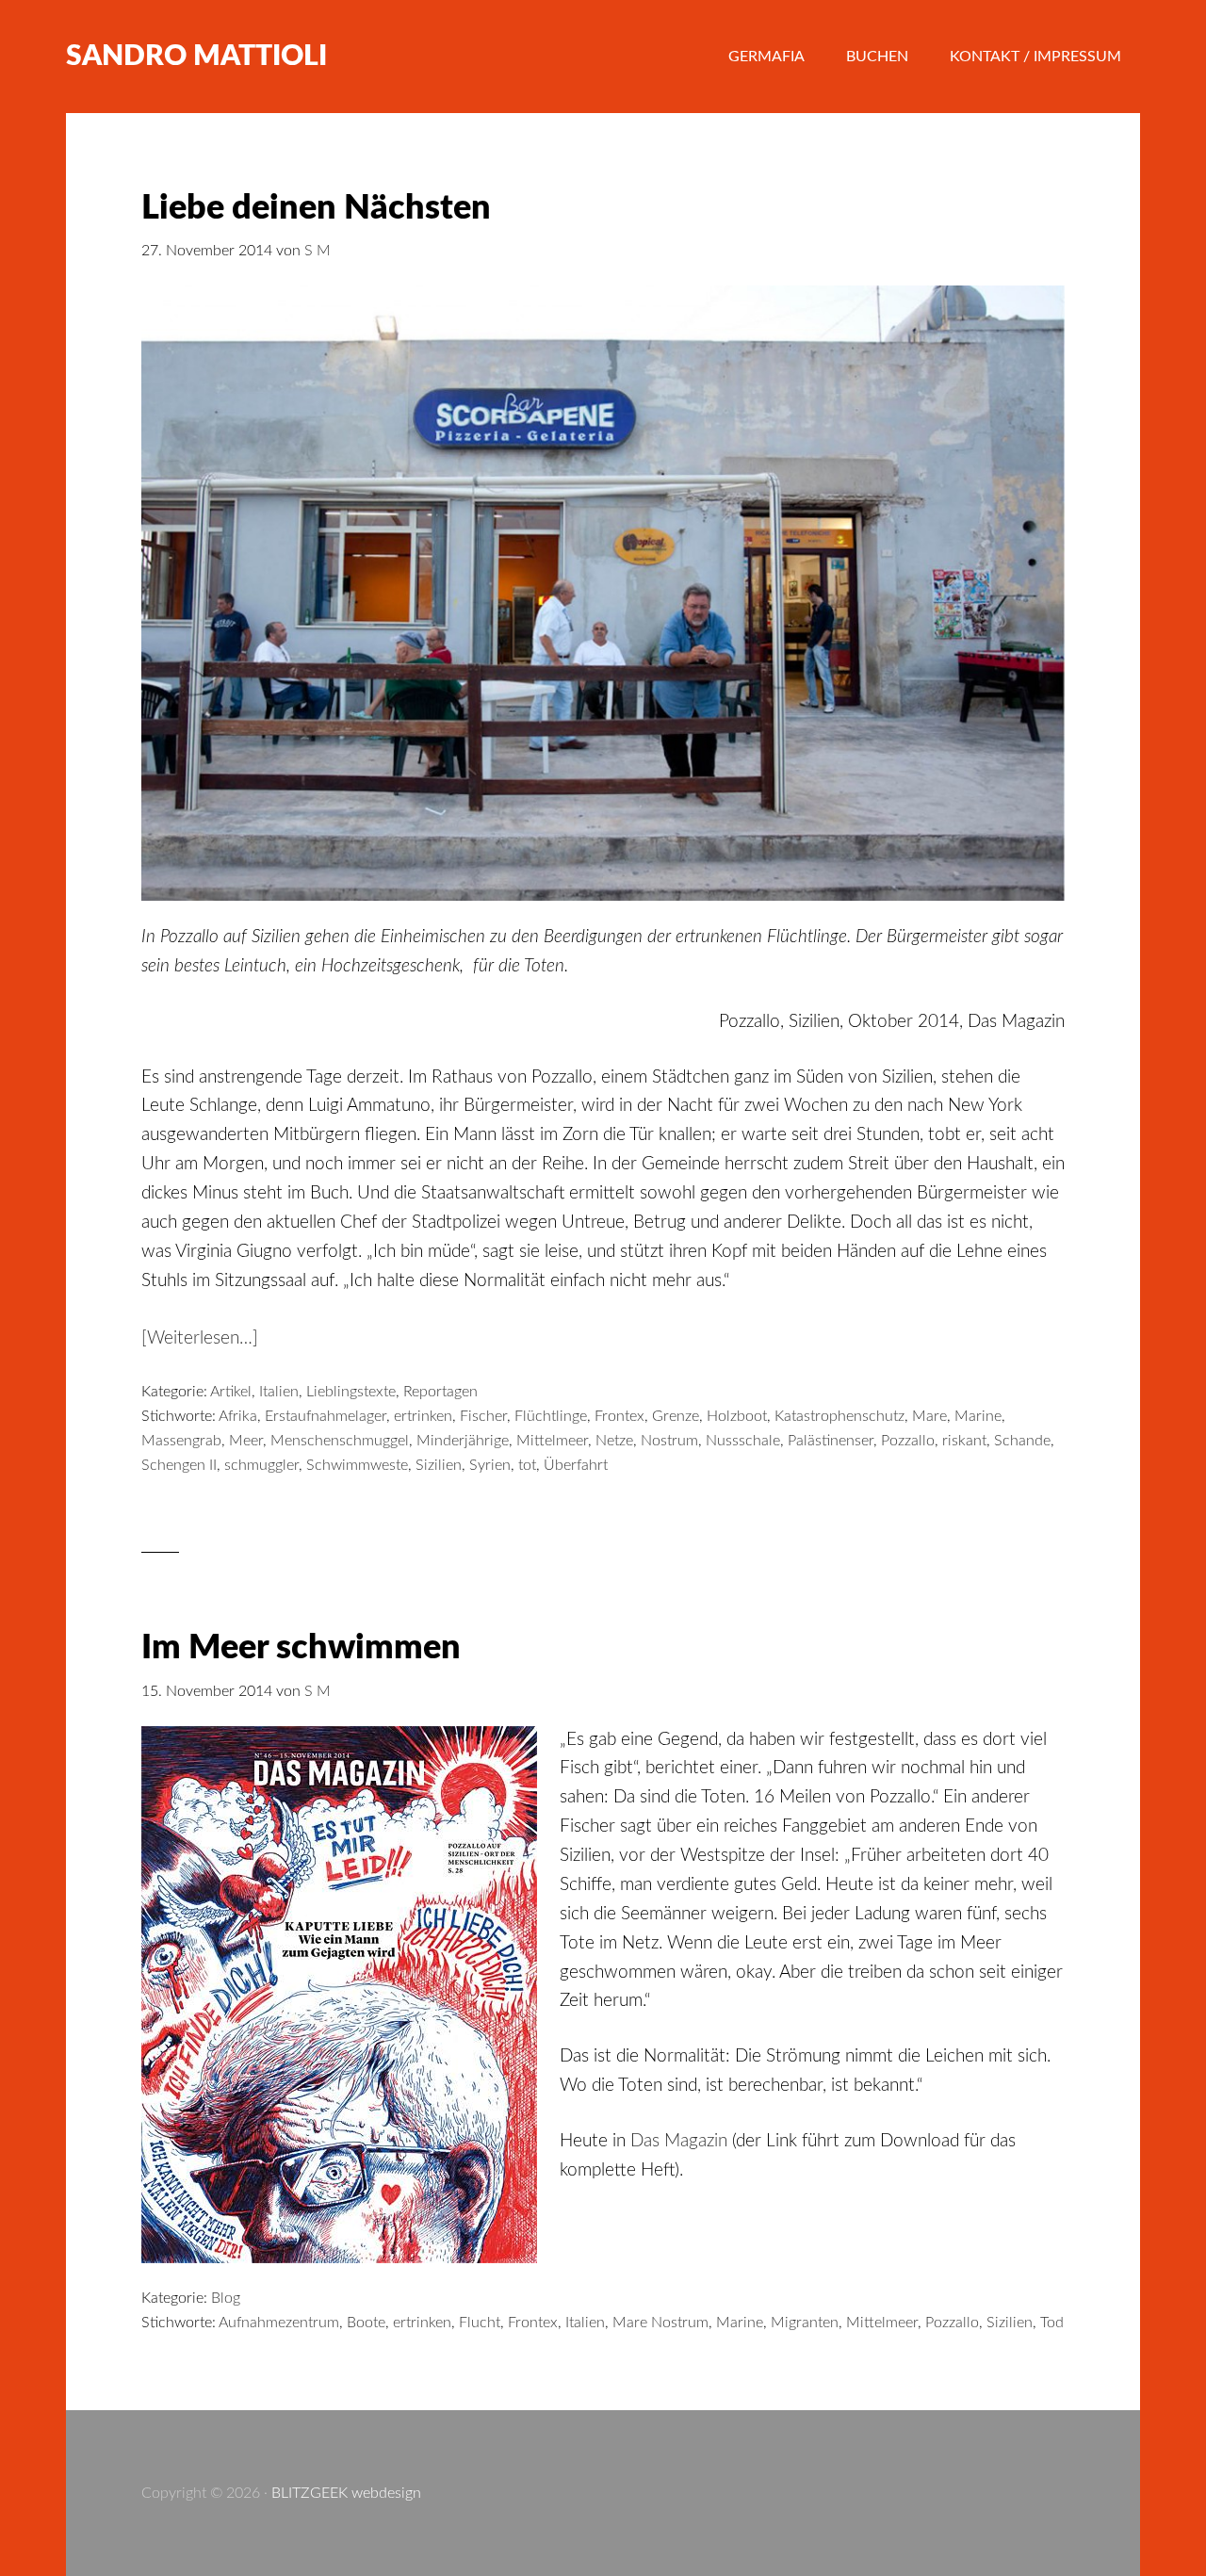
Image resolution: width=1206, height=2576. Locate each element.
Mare (929, 1416)
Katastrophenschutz (839, 1416)
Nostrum (669, 1441)
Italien (279, 1392)
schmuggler (261, 1465)
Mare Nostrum (660, 2323)
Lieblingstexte (351, 1392)
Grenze (676, 1416)
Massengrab (181, 1441)
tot (527, 1465)
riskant (964, 1441)
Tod (1052, 2323)
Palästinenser (831, 1441)
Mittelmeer (552, 1441)
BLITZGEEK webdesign (346, 2493)
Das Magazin (679, 2141)
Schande (1022, 1441)
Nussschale (743, 1441)
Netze (614, 1441)
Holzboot (737, 1416)
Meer (246, 1441)
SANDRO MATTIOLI (196, 57)
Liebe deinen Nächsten (316, 208)
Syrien (490, 1465)
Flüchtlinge (551, 1416)
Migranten (805, 2323)
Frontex (619, 1416)
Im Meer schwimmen (301, 1648)
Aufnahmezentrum (279, 2323)
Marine (978, 1416)
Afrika (238, 1416)
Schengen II (179, 1465)
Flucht (480, 2323)
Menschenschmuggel (340, 1441)
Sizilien (439, 1465)
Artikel (231, 1392)
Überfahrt (576, 1465)
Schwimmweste (357, 1465)
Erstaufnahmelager (326, 1416)
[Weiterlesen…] (200, 1338)
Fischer (483, 1416)
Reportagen (440, 1392)
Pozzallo (908, 1441)
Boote (366, 2323)
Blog (226, 2298)
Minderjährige (463, 1441)
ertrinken (423, 1416)
